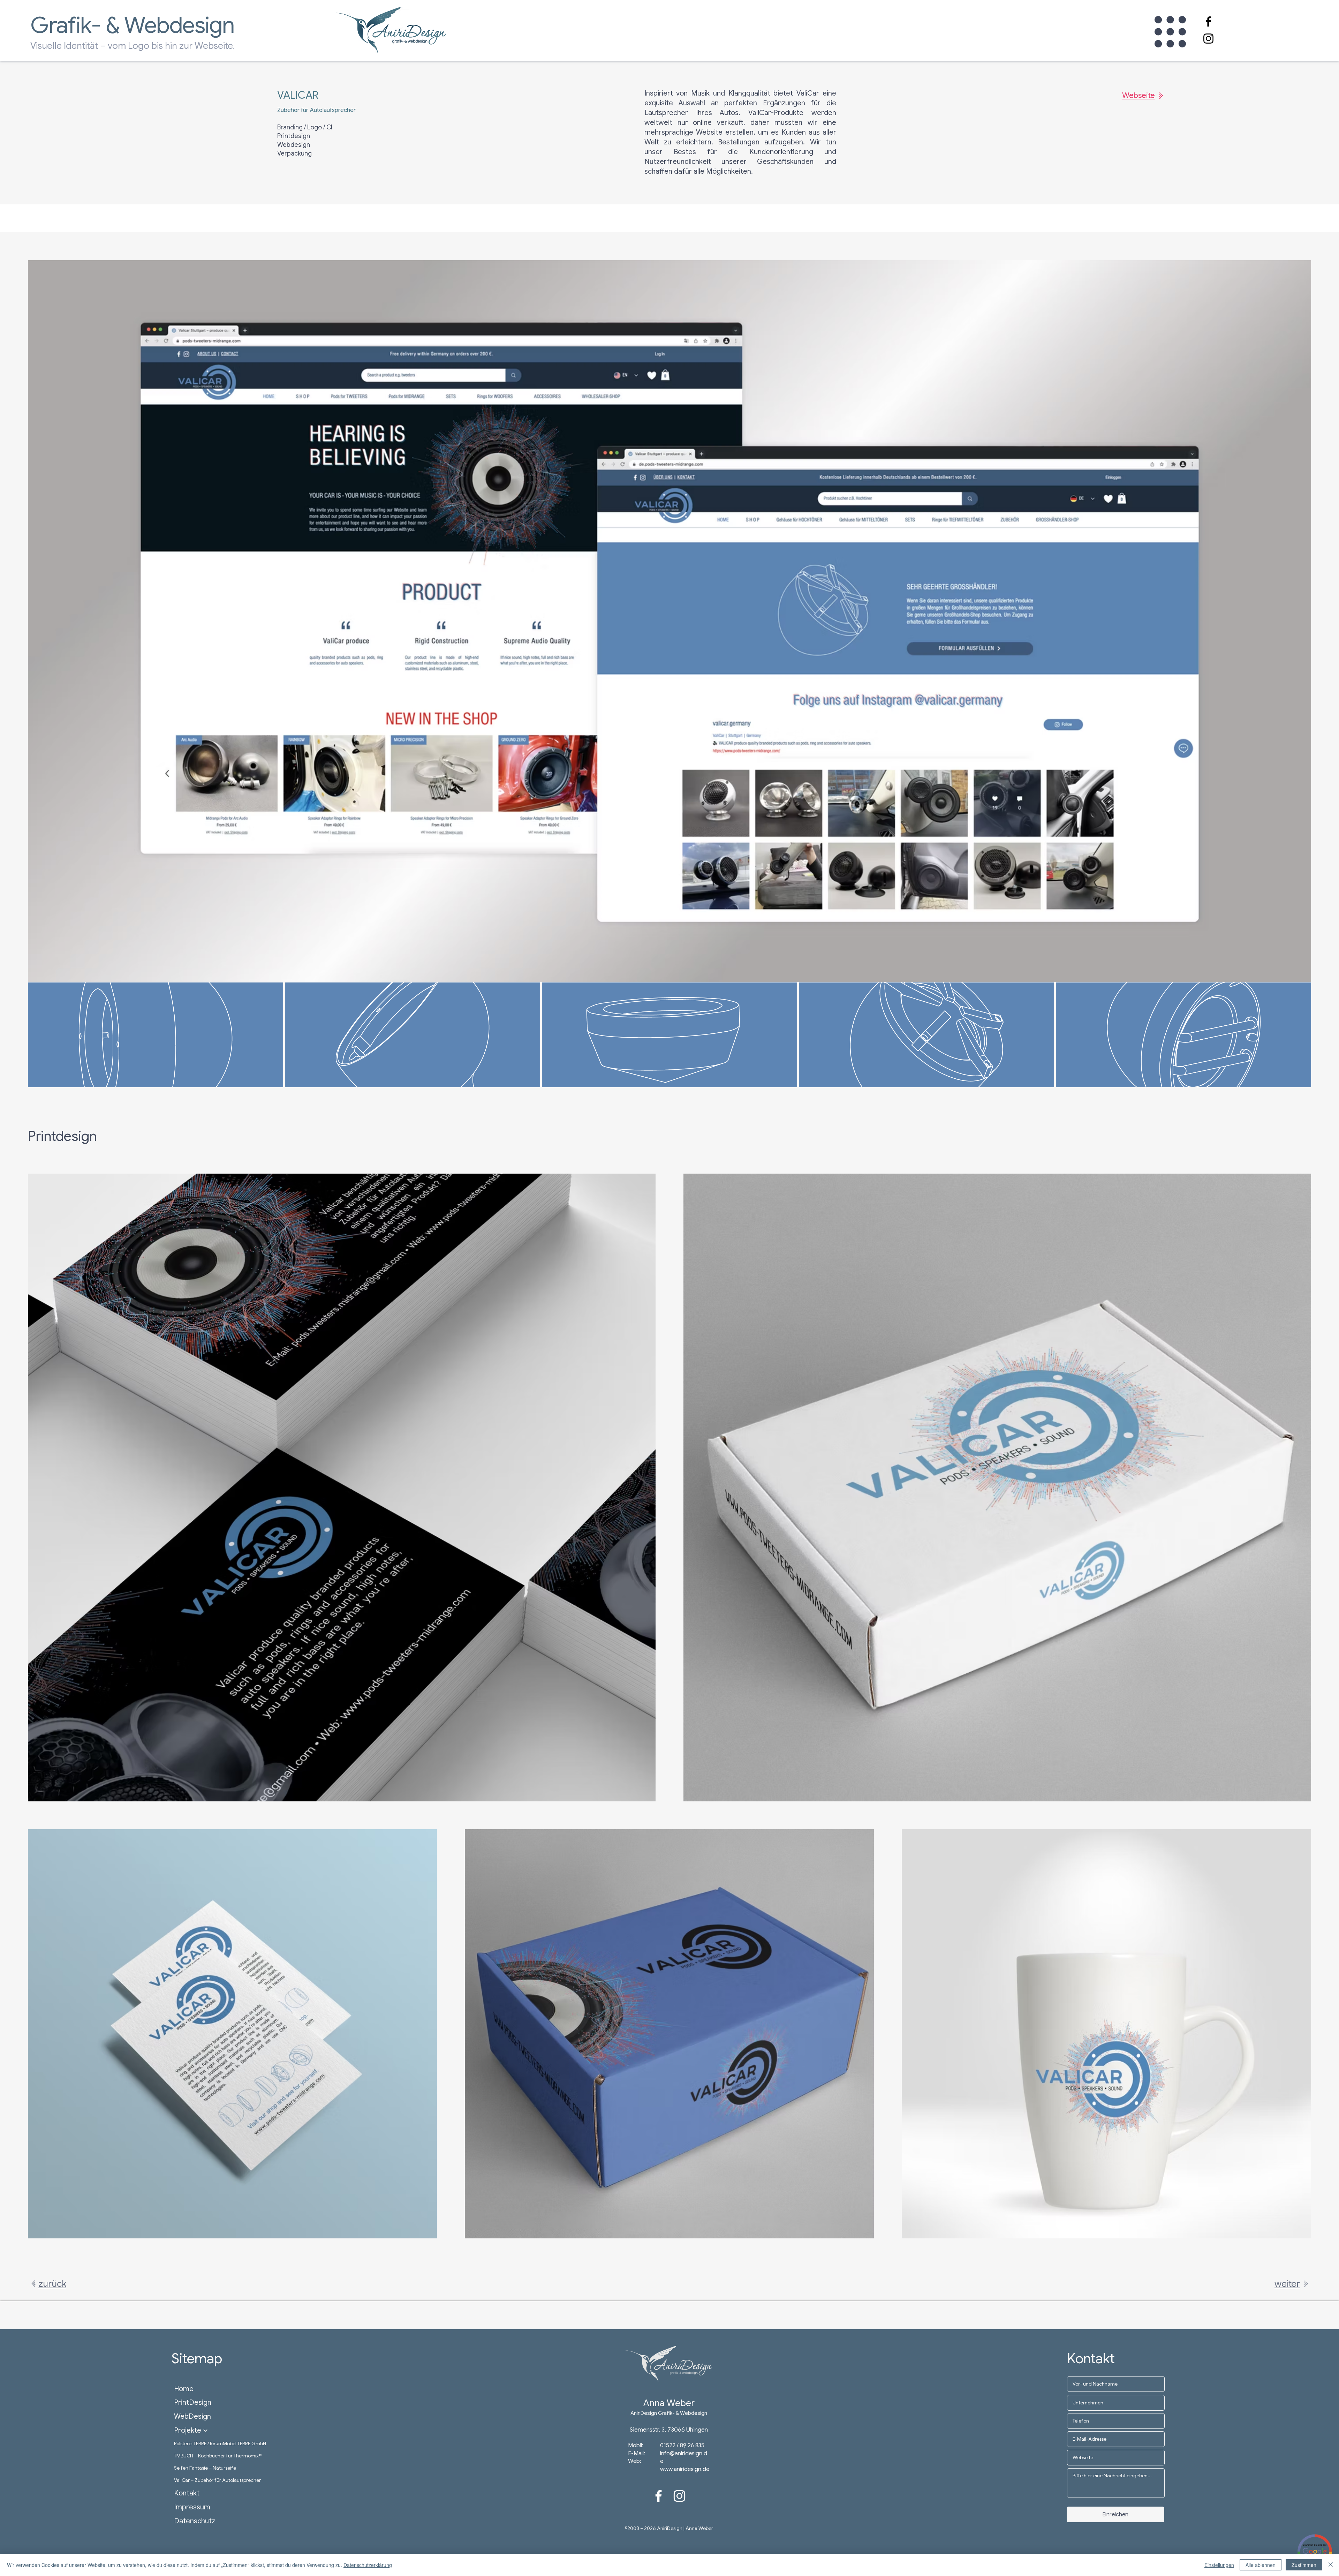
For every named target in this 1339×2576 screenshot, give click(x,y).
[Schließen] (1331, 2565)
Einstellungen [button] (1219, 2565)
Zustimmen (1304, 2565)
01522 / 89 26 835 (682, 2446)
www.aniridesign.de (685, 2469)
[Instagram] (1208, 39)
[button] (1170, 32)
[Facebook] (1208, 21)
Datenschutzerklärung (368, 2565)
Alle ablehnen (1261, 2565)
